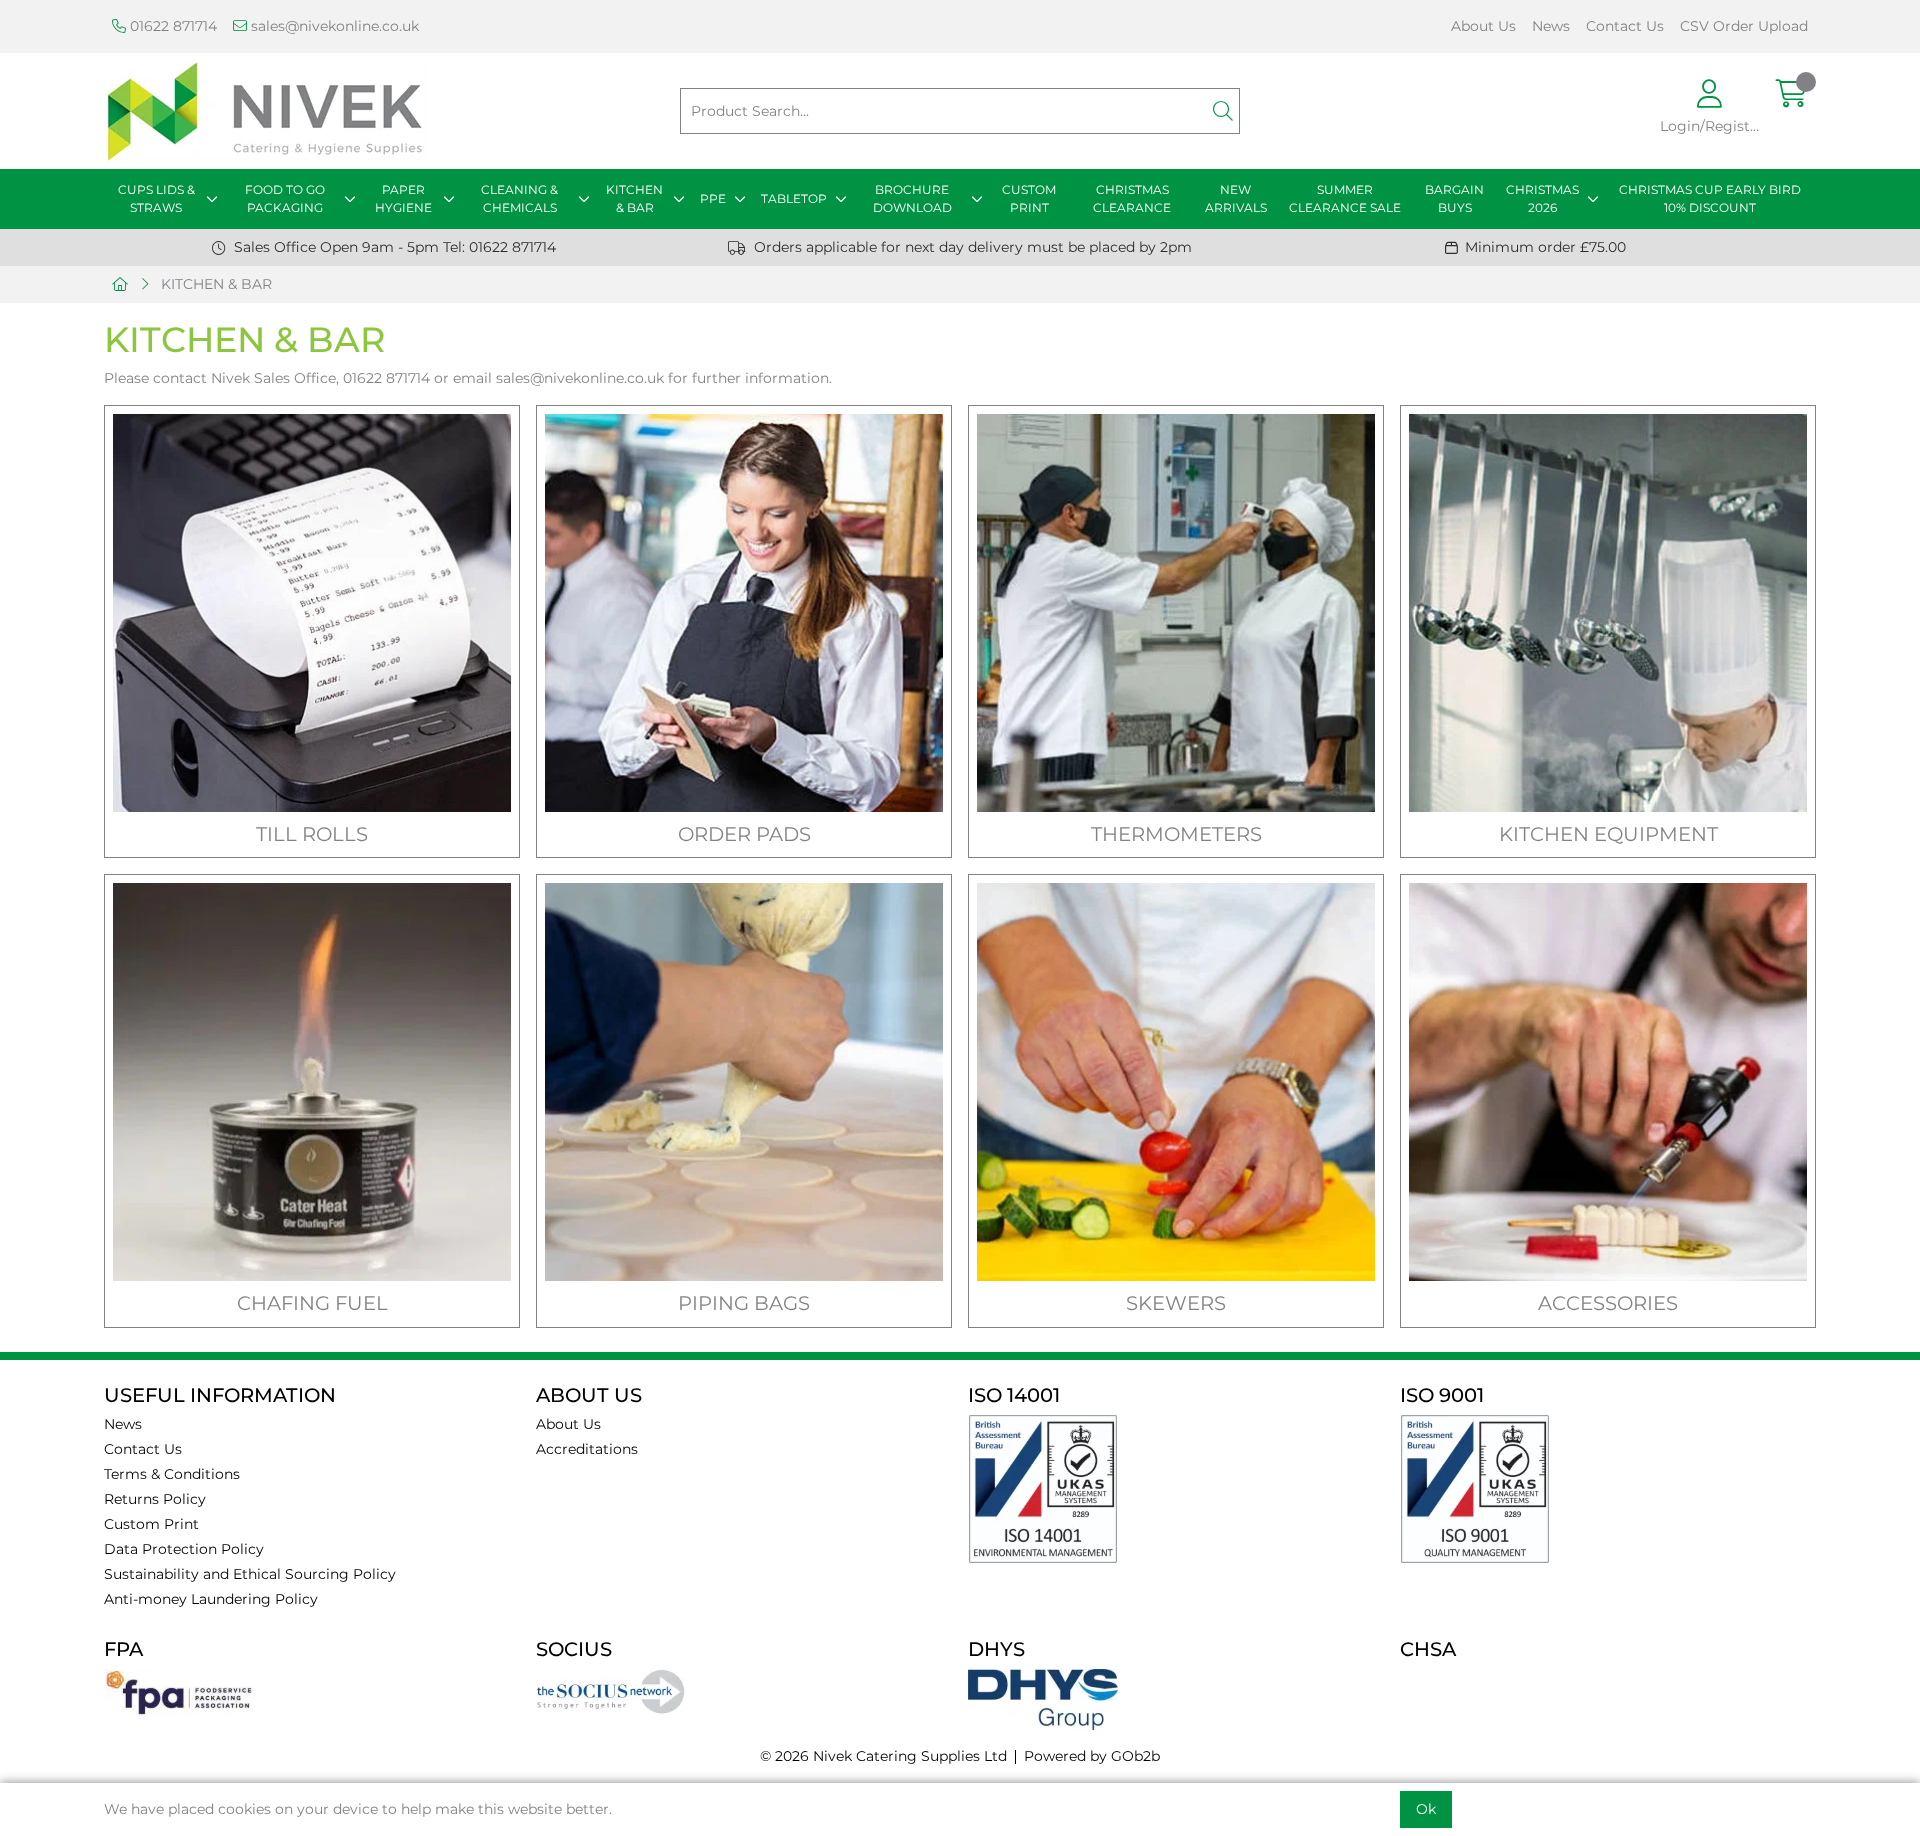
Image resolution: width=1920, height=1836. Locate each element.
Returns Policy (155, 1499)
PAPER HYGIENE (403, 198)
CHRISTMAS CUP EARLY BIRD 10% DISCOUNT (1710, 198)
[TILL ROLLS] (312, 613)
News (1551, 26)
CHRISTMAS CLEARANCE (1132, 198)
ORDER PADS (744, 834)
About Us (1483, 26)
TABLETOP (794, 198)
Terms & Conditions (172, 1474)
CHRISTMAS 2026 (1542, 198)
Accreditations (587, 1449)
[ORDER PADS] (744, 613)
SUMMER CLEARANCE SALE (1345, 198)
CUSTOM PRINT (1029, 198)
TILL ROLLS (312, 834)
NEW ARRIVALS (1236, 198)
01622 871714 (171, 26)
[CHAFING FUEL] (312, 1082)
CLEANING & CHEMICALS (519, 198)
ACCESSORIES (1608, 1303)
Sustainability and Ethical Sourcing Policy (250, 1574)
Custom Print (151, 1524)
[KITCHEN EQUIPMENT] (1608, 613)
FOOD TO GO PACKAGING (285, 198)
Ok (1426, 1809)
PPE (713, 198)
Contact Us (1625, 26)
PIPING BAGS (744, 1303)
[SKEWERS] (1176, 1082)
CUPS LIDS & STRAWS (156, 198)
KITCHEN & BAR (634, 198)
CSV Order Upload (1744, 26)
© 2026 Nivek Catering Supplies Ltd (883, 1756)
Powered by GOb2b (1092, 1756)
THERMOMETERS (1176, 834)
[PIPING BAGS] (744, 1082)
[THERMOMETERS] (1176, 613)
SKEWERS (1176, 1303)
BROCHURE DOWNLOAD (912, 198)
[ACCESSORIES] (1608, 1082)
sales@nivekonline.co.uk (333, 26)
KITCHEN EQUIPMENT (1608, 834)
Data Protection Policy (184, 1549)
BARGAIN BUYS (1454, 198)
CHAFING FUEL (312, 1303)
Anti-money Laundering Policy (211, 1599)
